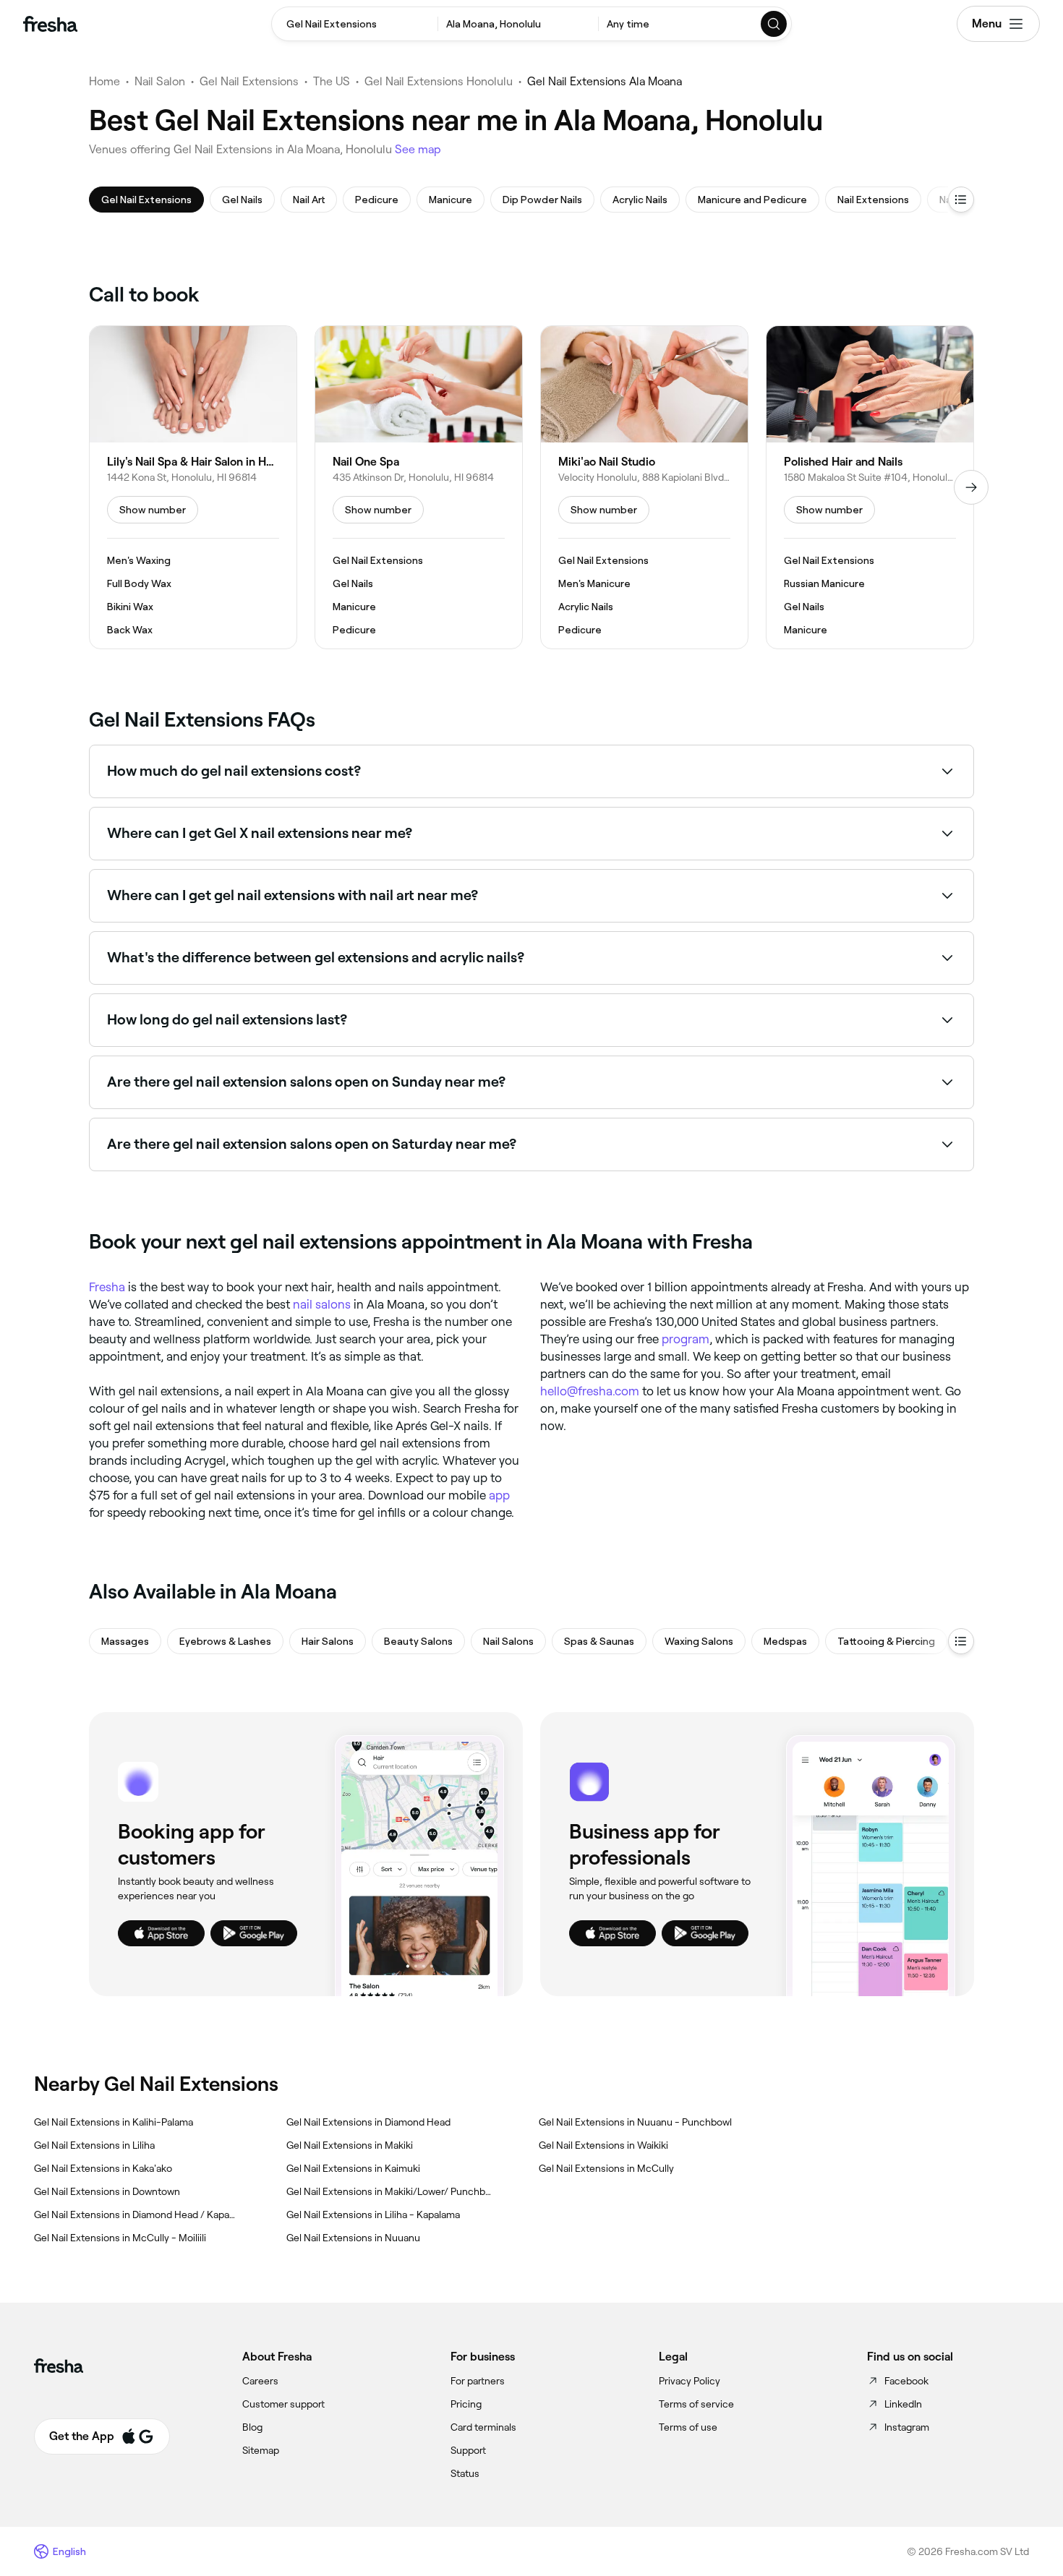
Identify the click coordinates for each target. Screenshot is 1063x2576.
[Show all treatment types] (961, 200)
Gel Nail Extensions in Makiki (350, 2145)
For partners (478, 2381)
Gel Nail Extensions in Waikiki (603, 2145)
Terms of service (696, 2404)
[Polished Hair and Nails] (870, 487)
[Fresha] (50, 24)
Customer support (283, 2404)
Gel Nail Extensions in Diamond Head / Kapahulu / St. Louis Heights (137, 2215)
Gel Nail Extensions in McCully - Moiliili (120, 2238)
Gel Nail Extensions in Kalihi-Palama (114, 2122)
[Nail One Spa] (419, 487)
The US (332, 81)
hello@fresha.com (590, 1391)
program (686, 1339)
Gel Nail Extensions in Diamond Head (368, 2122)
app (499, 1495)
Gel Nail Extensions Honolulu (439, 81)
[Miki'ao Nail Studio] (644, 487)
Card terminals (483, 2427)
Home (104, 81)
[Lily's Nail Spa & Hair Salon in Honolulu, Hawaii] (193, 487)
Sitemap (261, 2450)
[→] (971, 487)
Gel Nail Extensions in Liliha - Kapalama (373, 2215)
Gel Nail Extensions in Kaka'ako (103, 2168)
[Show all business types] (961, 1641)
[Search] (774, 24)
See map (418, 149)
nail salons (322, 1304)
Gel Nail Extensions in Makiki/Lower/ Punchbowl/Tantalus (389, 2191)
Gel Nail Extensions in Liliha (94, 2145)
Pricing (466, 2404)
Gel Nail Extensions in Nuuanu (353, 2238)
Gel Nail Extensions (249, 81)
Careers (260, 2381)
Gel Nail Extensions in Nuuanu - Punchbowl (635, 2122)
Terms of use (688, 2427)
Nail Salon (160, 81)
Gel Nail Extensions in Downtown (107, 2191)
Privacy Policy (690, 2381)
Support (468, 2450)
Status (465, 2473)
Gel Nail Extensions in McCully (606, 2168)
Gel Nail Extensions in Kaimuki (353, 2168)
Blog (252, 2427)
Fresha (107, 1287)
